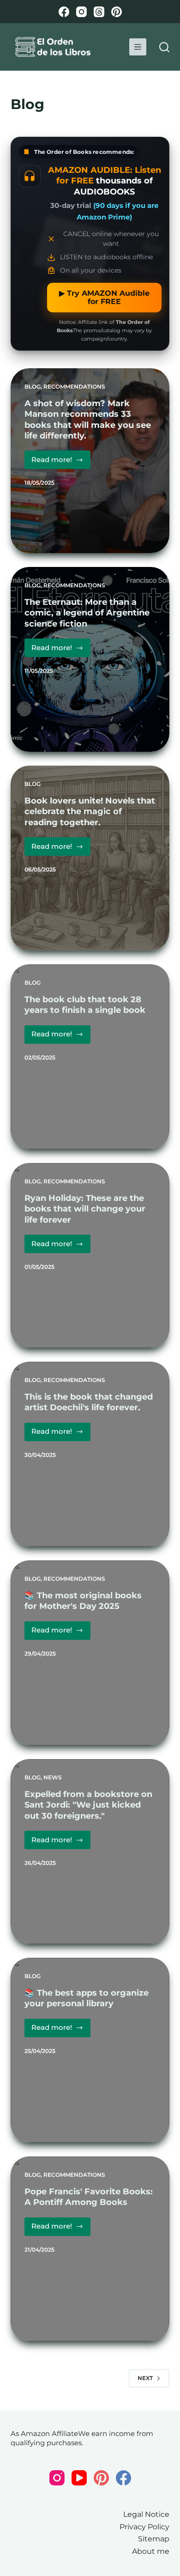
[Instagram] (81, 12)
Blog (33, 387)
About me (151, 2551)
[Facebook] (64, 12)
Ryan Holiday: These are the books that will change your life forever (85, 1209)
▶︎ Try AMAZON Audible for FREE (104, 297)
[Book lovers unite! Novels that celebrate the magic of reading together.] (90, 858)
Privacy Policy (144, 2527)
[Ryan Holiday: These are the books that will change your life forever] (90, 1255)
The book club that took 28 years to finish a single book (85, 1005)
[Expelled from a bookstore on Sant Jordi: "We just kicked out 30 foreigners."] (90, 1851)
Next (145, 2378)
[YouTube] (79, 2478)
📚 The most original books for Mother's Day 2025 (83, 1601)
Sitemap (154, 2539)
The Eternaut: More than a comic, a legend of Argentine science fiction (87, 613)
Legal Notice (146, 2514)
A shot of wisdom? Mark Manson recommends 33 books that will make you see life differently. (88, 420)
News (53, 1777)
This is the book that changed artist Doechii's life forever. (89, 1402)
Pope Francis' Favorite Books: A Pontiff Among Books (89, 2197)
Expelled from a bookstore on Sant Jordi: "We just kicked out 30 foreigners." (88, 1805)
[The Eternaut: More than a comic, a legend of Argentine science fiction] (90, 659)
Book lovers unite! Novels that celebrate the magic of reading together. (90, 812)
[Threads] (99, 12)
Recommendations (74, 387)
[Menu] (138, 47)
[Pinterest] (117, 12)
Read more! (61, 462)
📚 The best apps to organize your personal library (87, 1998)
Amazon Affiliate (49, 2433)
